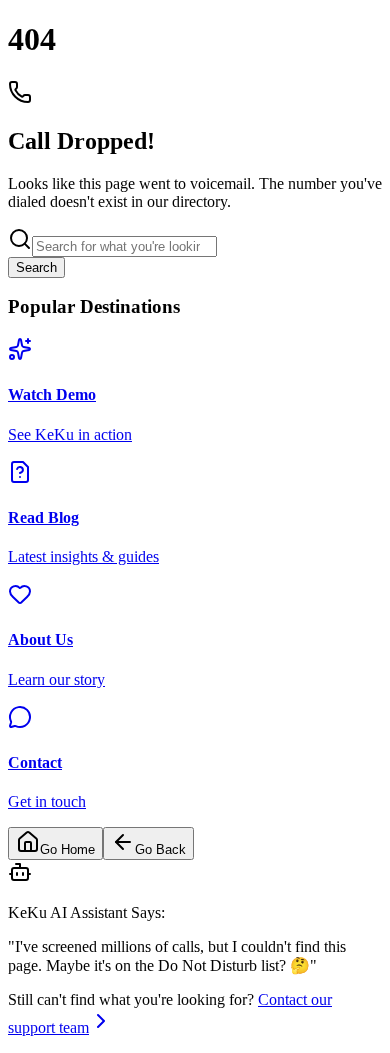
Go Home (67, 849)
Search (36, 267)
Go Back (160, 849)
